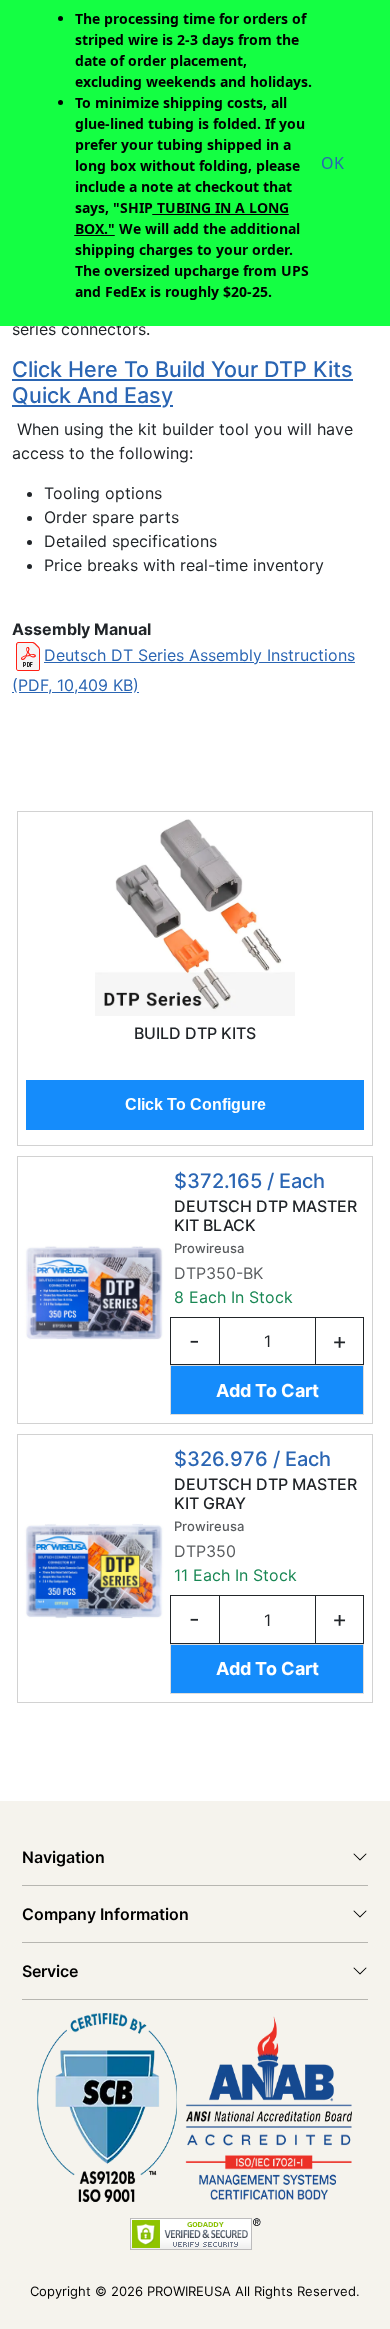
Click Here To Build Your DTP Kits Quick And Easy (182, 382)
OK (332, 163)
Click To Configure (195, 1104)
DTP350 (205, 1551)
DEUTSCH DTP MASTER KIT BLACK (265, 1216)
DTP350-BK (218, 1273)
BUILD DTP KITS (195, 1033)
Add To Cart (267, 1390)
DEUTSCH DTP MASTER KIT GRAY (265, 1494)
